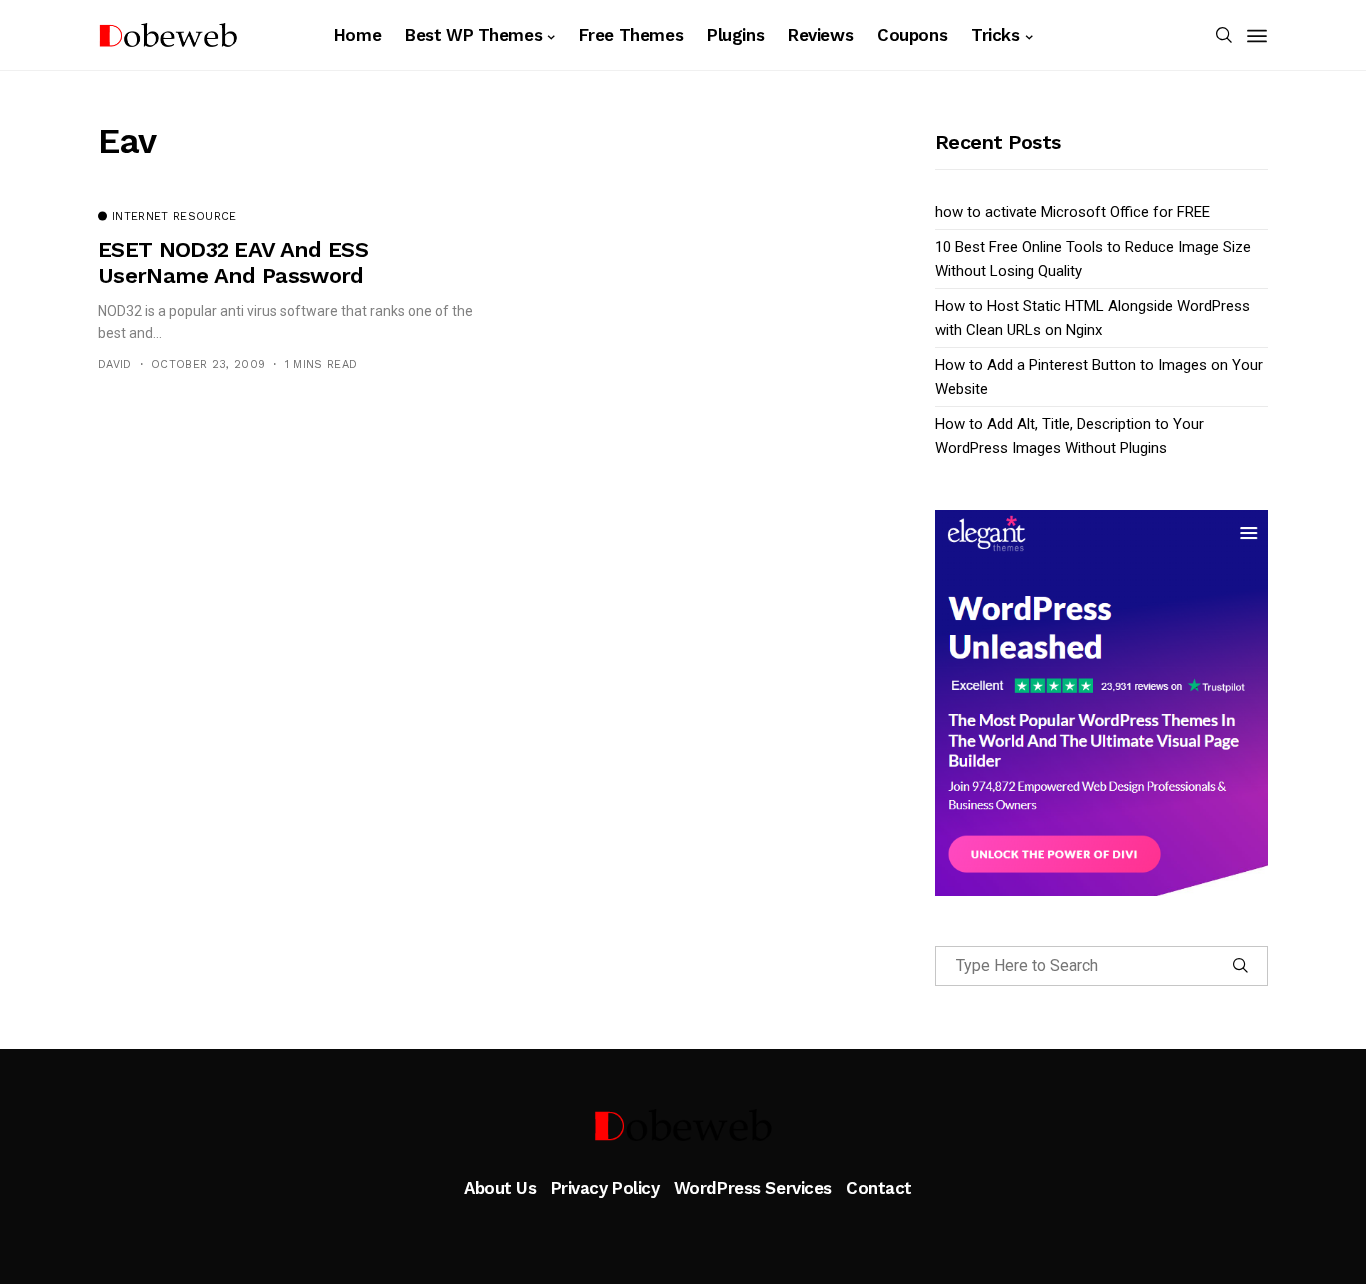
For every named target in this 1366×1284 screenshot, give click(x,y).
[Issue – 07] (683, 1125)
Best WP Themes (473, 35)
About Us (500, 1188)
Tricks (995, 35)
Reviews (820, 35)
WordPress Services (753, 1188)
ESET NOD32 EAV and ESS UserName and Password (233, 262)
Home (357, 35)
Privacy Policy (605, 1188)
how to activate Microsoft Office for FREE (1072, 212)
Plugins (735, 35)
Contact (879, 1188)
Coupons (912, 35)
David (115, 364)
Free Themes (631, 35)
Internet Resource (174, 217)
